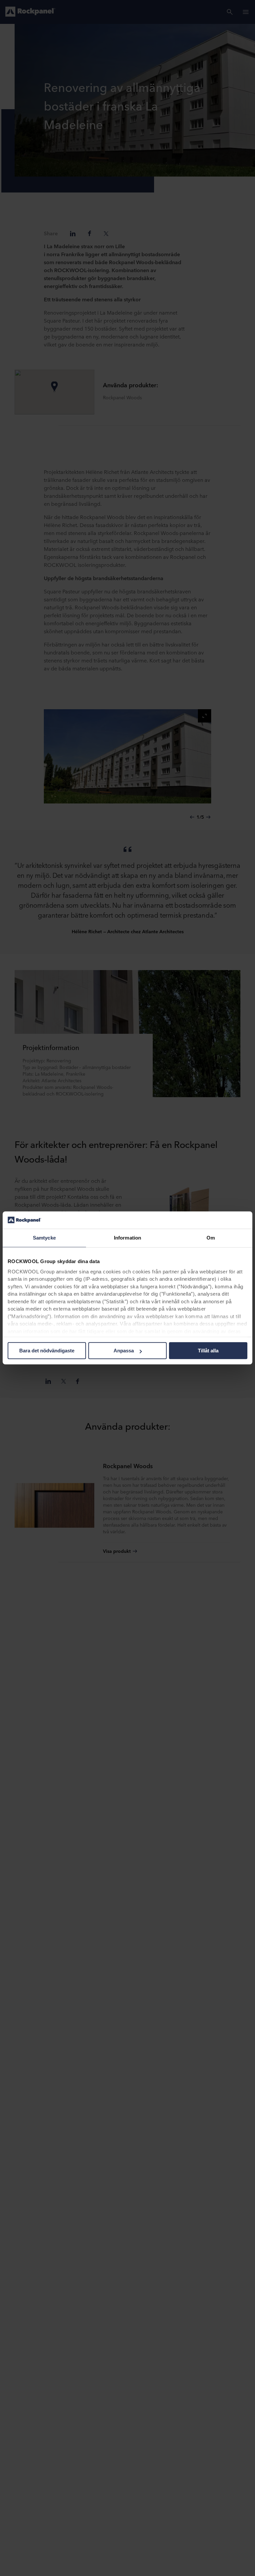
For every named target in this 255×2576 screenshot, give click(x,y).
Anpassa (124, 1351)
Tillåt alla (208, 1351)
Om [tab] (211, 1238)
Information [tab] (127, 1238)
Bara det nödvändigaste (47, 1351)
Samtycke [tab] (44, 1238)
